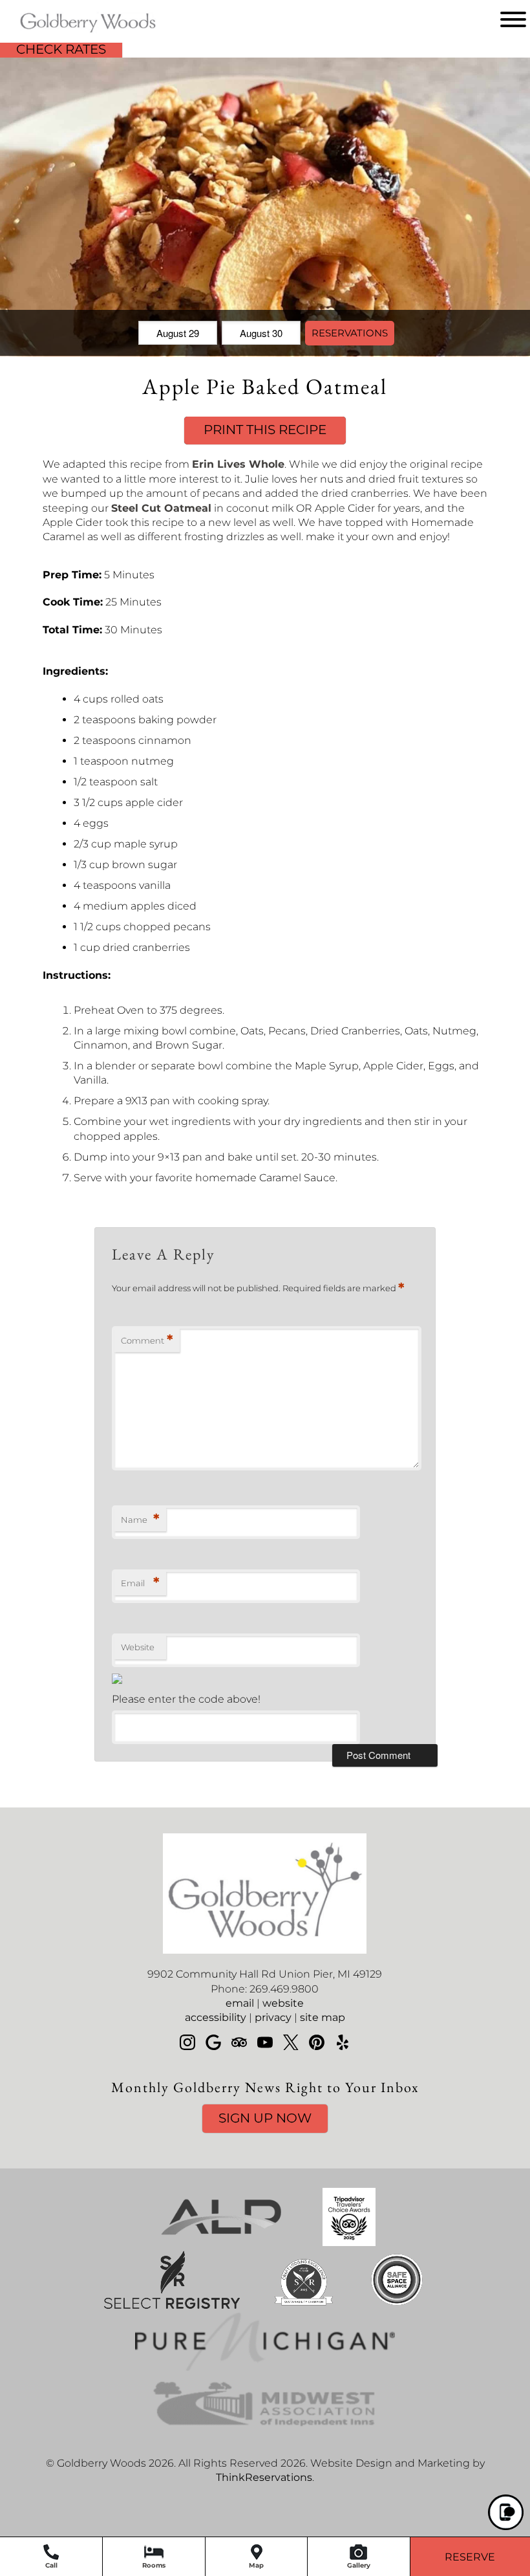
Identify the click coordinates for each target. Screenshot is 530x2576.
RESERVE (470, 2557)
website (283, 2003)
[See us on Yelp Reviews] (343, 2042)
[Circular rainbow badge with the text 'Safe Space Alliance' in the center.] (397, 2305)
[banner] (265, 2322)
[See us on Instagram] (187, 2042)
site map (323, 2017)
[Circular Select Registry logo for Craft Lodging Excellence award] (304, 2305)
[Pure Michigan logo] (265, 2367)
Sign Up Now (265, 2118)
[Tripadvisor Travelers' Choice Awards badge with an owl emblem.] (349, 2243)
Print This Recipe (265, 430)
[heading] (265, 386)
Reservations (350, 333)
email (240, 2003)
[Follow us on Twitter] (291, 2042)
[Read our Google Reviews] (213, 2042)
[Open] (513, 19)
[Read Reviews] (239, 2042)
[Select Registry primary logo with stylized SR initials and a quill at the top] (172, 2305)
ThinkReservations (264, 2477)
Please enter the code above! (186, 1699)
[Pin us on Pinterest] (317, 2042)
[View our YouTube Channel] (265, 2042)
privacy (273, 2017)
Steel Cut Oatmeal (161, 508)
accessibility (216, 2017)
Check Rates (61, 49)
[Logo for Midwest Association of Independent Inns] (265, 2429)
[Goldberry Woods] (69, 34)
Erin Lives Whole (238, 464)
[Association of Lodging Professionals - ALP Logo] (221, 2243)
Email (140, 1583)
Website (138, 1647)
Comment (147, 1340)
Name (140, 1519)
